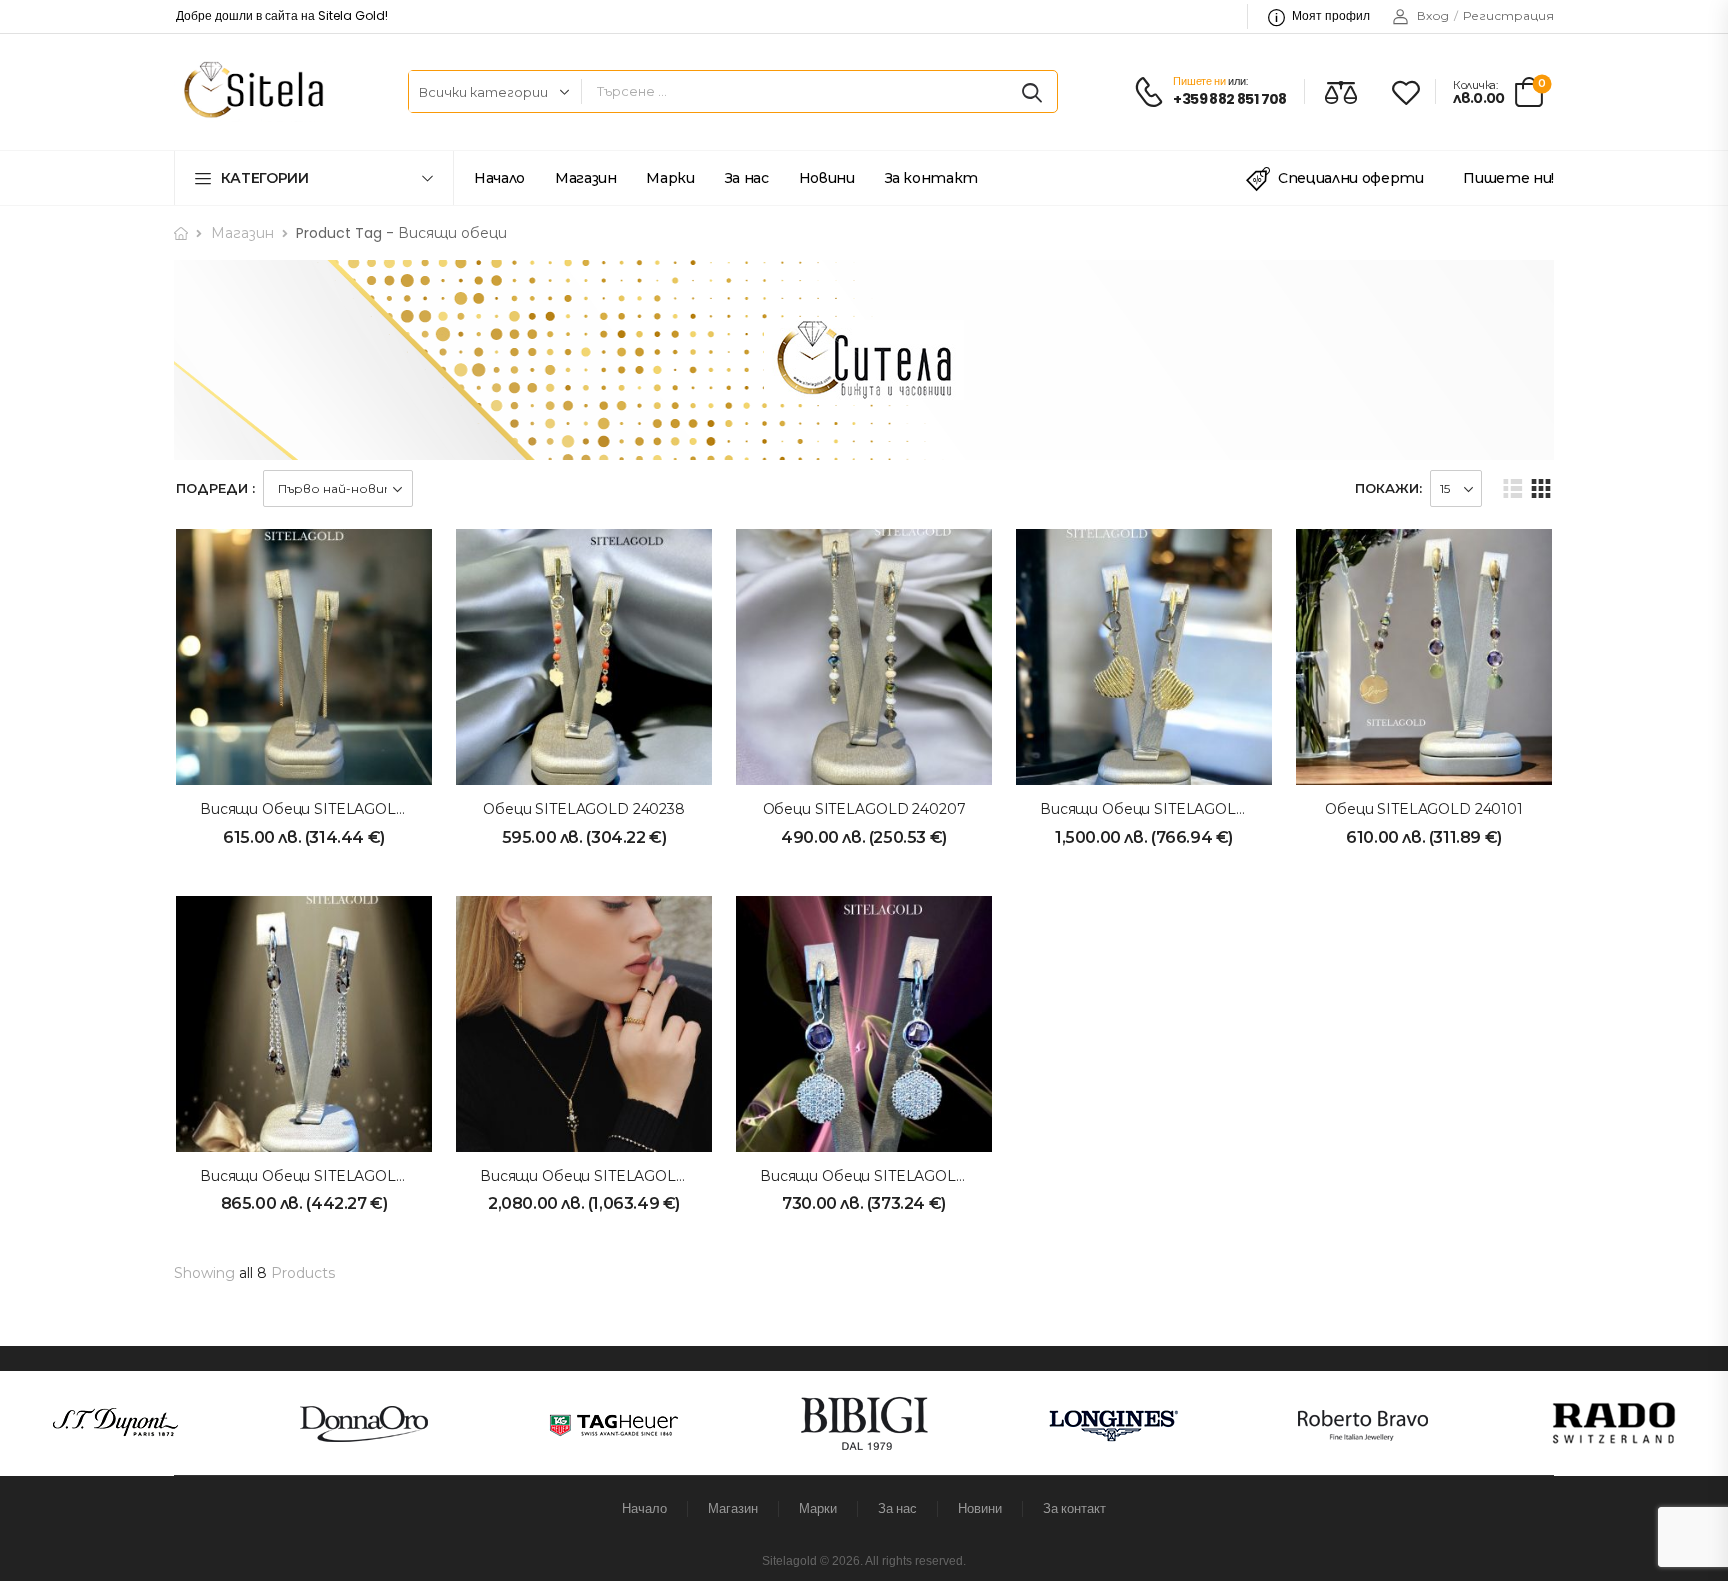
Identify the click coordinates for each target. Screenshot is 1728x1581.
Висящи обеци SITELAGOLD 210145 (1168, 809)
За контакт (932, 178)
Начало (499, 178)
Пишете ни (1199, 81)
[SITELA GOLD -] (250, 91)
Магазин (586, 178)
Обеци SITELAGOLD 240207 (864, 809)
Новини (827, 178)
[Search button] (1032, 92)
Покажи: (1388, 488)
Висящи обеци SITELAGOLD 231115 (326, 1176)
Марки (670, 178)
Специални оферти (1350, 178)
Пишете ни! (1508, 178)
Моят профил (1331, 15)
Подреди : (215, 488)
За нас (747, 178)
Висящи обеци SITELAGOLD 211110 (606, 1176)
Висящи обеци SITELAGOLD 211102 (887, 1176)
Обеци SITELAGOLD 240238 (584, 809)
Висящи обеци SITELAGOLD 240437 (332, 809)
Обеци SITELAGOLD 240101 (1424, 809)
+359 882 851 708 (1229, 99)
